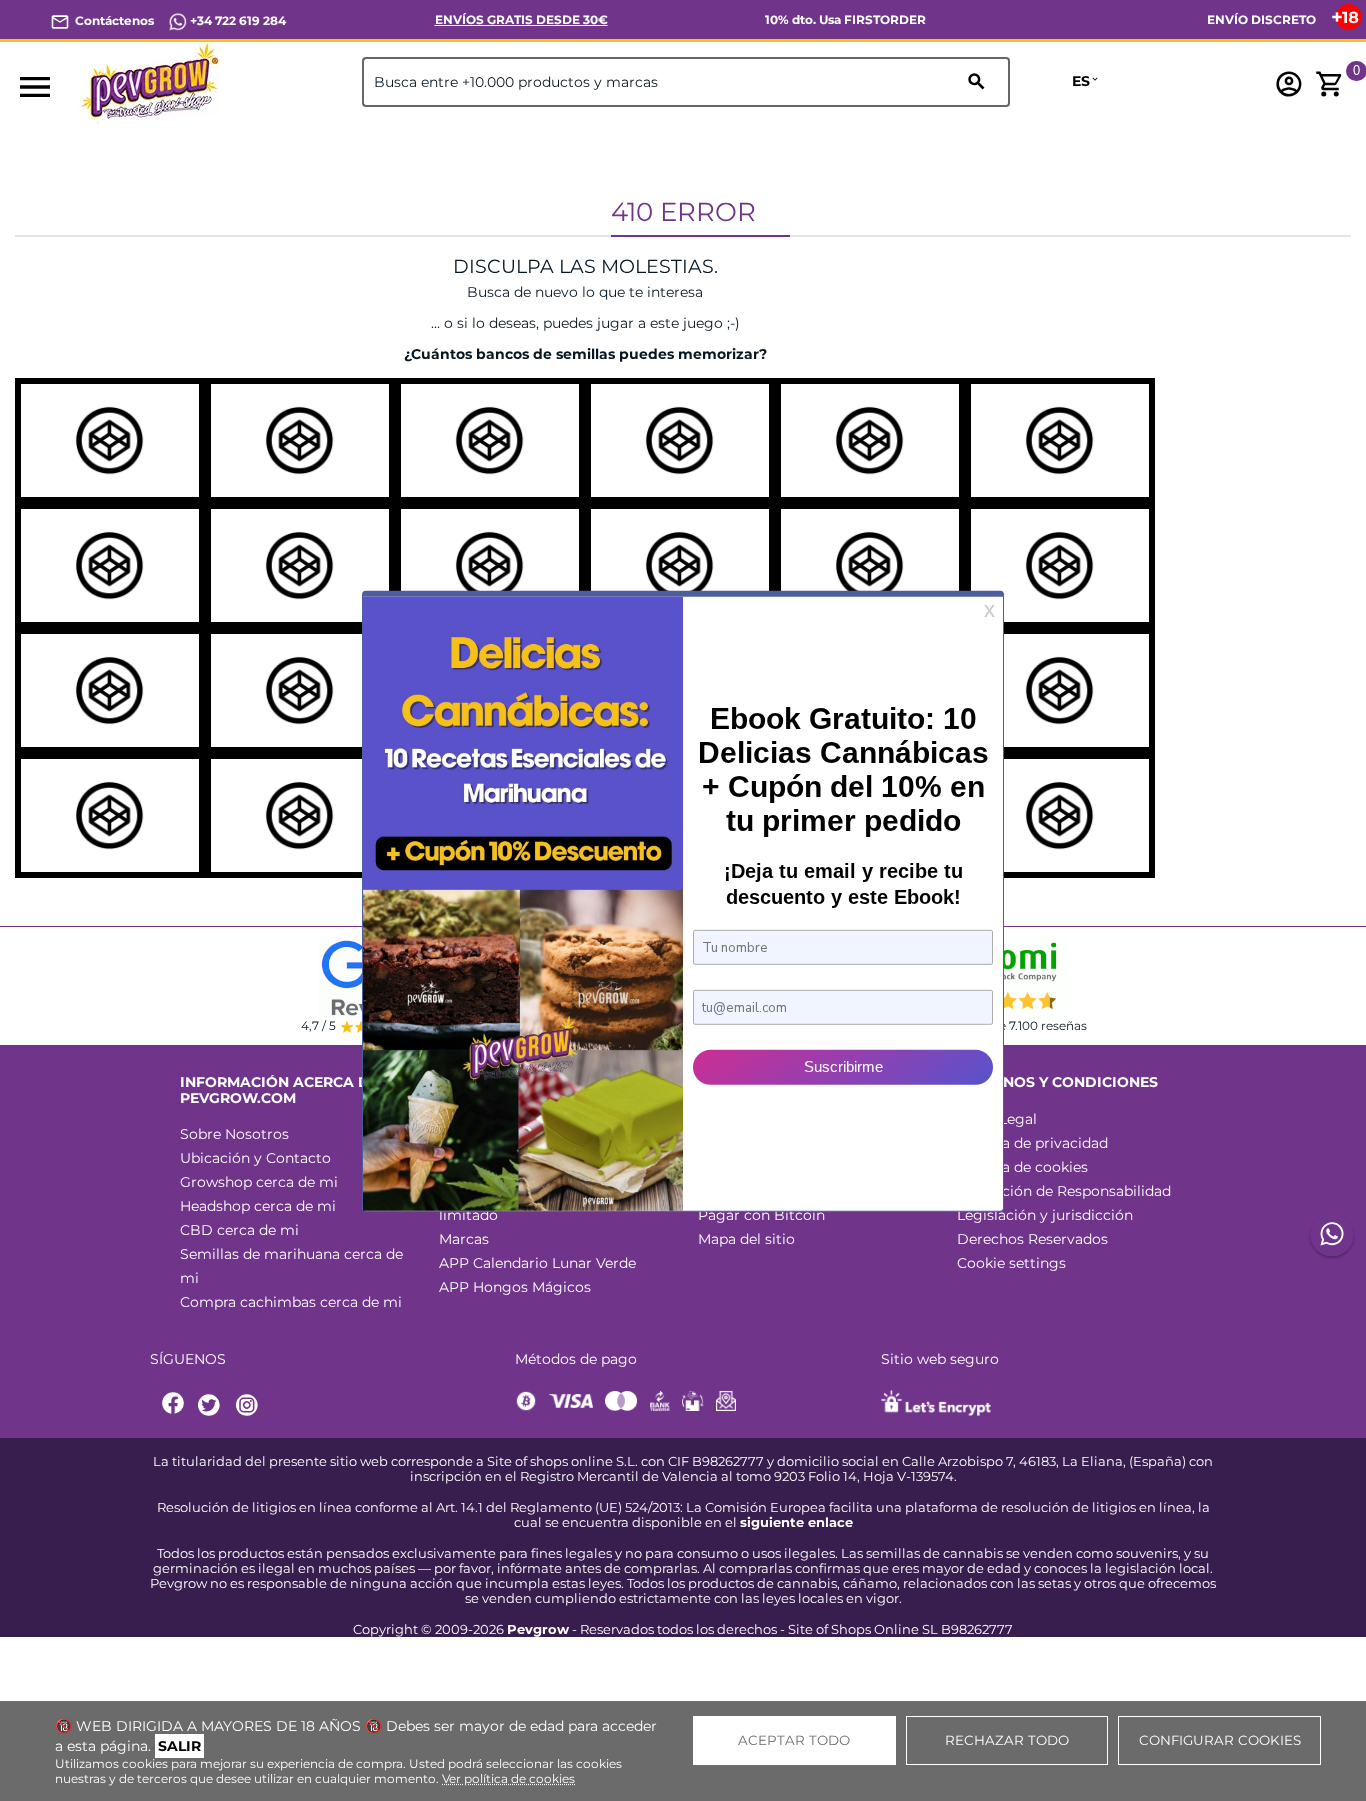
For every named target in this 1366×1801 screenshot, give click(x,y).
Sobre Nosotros (234, 1134)
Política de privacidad (1032, 1143)
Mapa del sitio (746, 1239)
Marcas (464, 1239)
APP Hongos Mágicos (515, 1287)
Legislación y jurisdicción (1045, 1215)
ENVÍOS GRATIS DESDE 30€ (521, 19)
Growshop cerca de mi (259, 1182)
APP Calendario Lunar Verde (537, 1263)
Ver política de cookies (508, 1778)
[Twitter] (212, 1405)
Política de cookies (1022, 1167)
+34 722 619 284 (236, 20)
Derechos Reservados (1032, 1239)
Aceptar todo (794, 1740)
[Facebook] (174, 1405)
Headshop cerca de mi (258, 1206)
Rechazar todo (1007, 1740)
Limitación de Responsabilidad (1064, 1191)
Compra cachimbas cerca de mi (291, 1302)
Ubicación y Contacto (255, 1158)
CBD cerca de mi (239, 1230)
